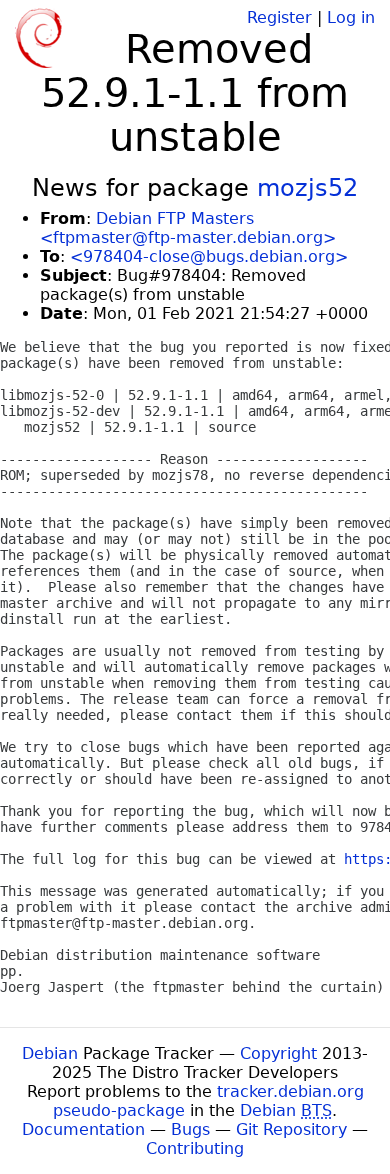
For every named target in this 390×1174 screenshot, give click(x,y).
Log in (351, 17)
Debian (50, 1053)
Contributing (195, 1148)
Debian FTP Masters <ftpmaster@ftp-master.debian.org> (188, 228)
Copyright (278, 1053)
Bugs (190, 1129)
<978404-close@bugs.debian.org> (209, 256)
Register (279, 17)
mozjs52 (307, 188)
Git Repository (291, 1129)
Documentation (83, 1129)
